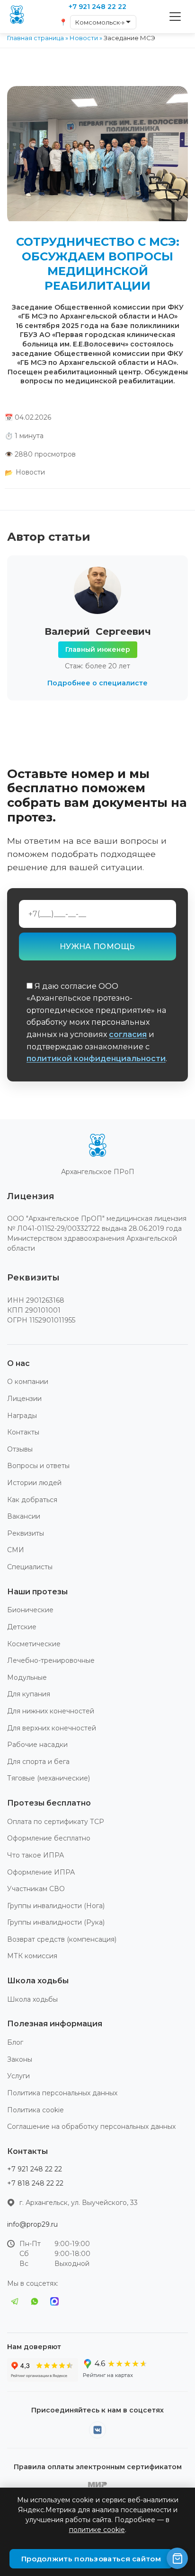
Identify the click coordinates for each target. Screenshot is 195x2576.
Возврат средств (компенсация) (62, 1939)
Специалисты (30, 1567)
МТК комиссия (32, 1956)
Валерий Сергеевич (98, 631)
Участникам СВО (36, 1889)
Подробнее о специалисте (97, 683)
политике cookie (97, 2530)
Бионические (30, 1610)
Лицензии (24, 1399)
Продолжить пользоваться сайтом (91, 2559)
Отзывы (20, 1449)
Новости (84, 38)
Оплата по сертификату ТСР (56, 1822)
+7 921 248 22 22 (35, 2169)
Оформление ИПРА (41, 1872)
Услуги (18, 2076)
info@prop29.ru (32, 2224)
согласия (128, 1034)
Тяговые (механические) (49, 1778)
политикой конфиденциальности (96, 1059)
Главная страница (35, 38)
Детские (22, 1627)
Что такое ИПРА (35, 1855)
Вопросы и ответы (38, 1466)
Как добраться (32, 1500)
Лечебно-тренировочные (51, 1660)
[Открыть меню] (175, 17)
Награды (22, 1416)
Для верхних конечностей (52, 1728)
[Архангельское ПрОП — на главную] (97, 1147)
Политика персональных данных (62, 2093)
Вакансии (24, 1516)
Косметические (34, 1644)
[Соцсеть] (97, 2430)
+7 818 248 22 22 (35, 2183)
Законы (20, 2059)
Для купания (29, 1694)
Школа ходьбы (32, 1999)
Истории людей (34, 1483)
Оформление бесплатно (49, 1838)
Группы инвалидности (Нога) (56, 1906)
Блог (15, 2042)
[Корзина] (177, 2558)
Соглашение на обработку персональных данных (91, 2126)
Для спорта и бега (38, 1762)
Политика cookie (35, 2110)
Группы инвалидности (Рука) (56, 1922)
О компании (28, 1382)
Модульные (27, 1677)
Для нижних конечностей (51, 1711)
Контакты (23, 1432)
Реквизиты (26, 1533)
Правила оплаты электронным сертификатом (98, 2467)
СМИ (16, 1550)
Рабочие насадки (37, 1745)
